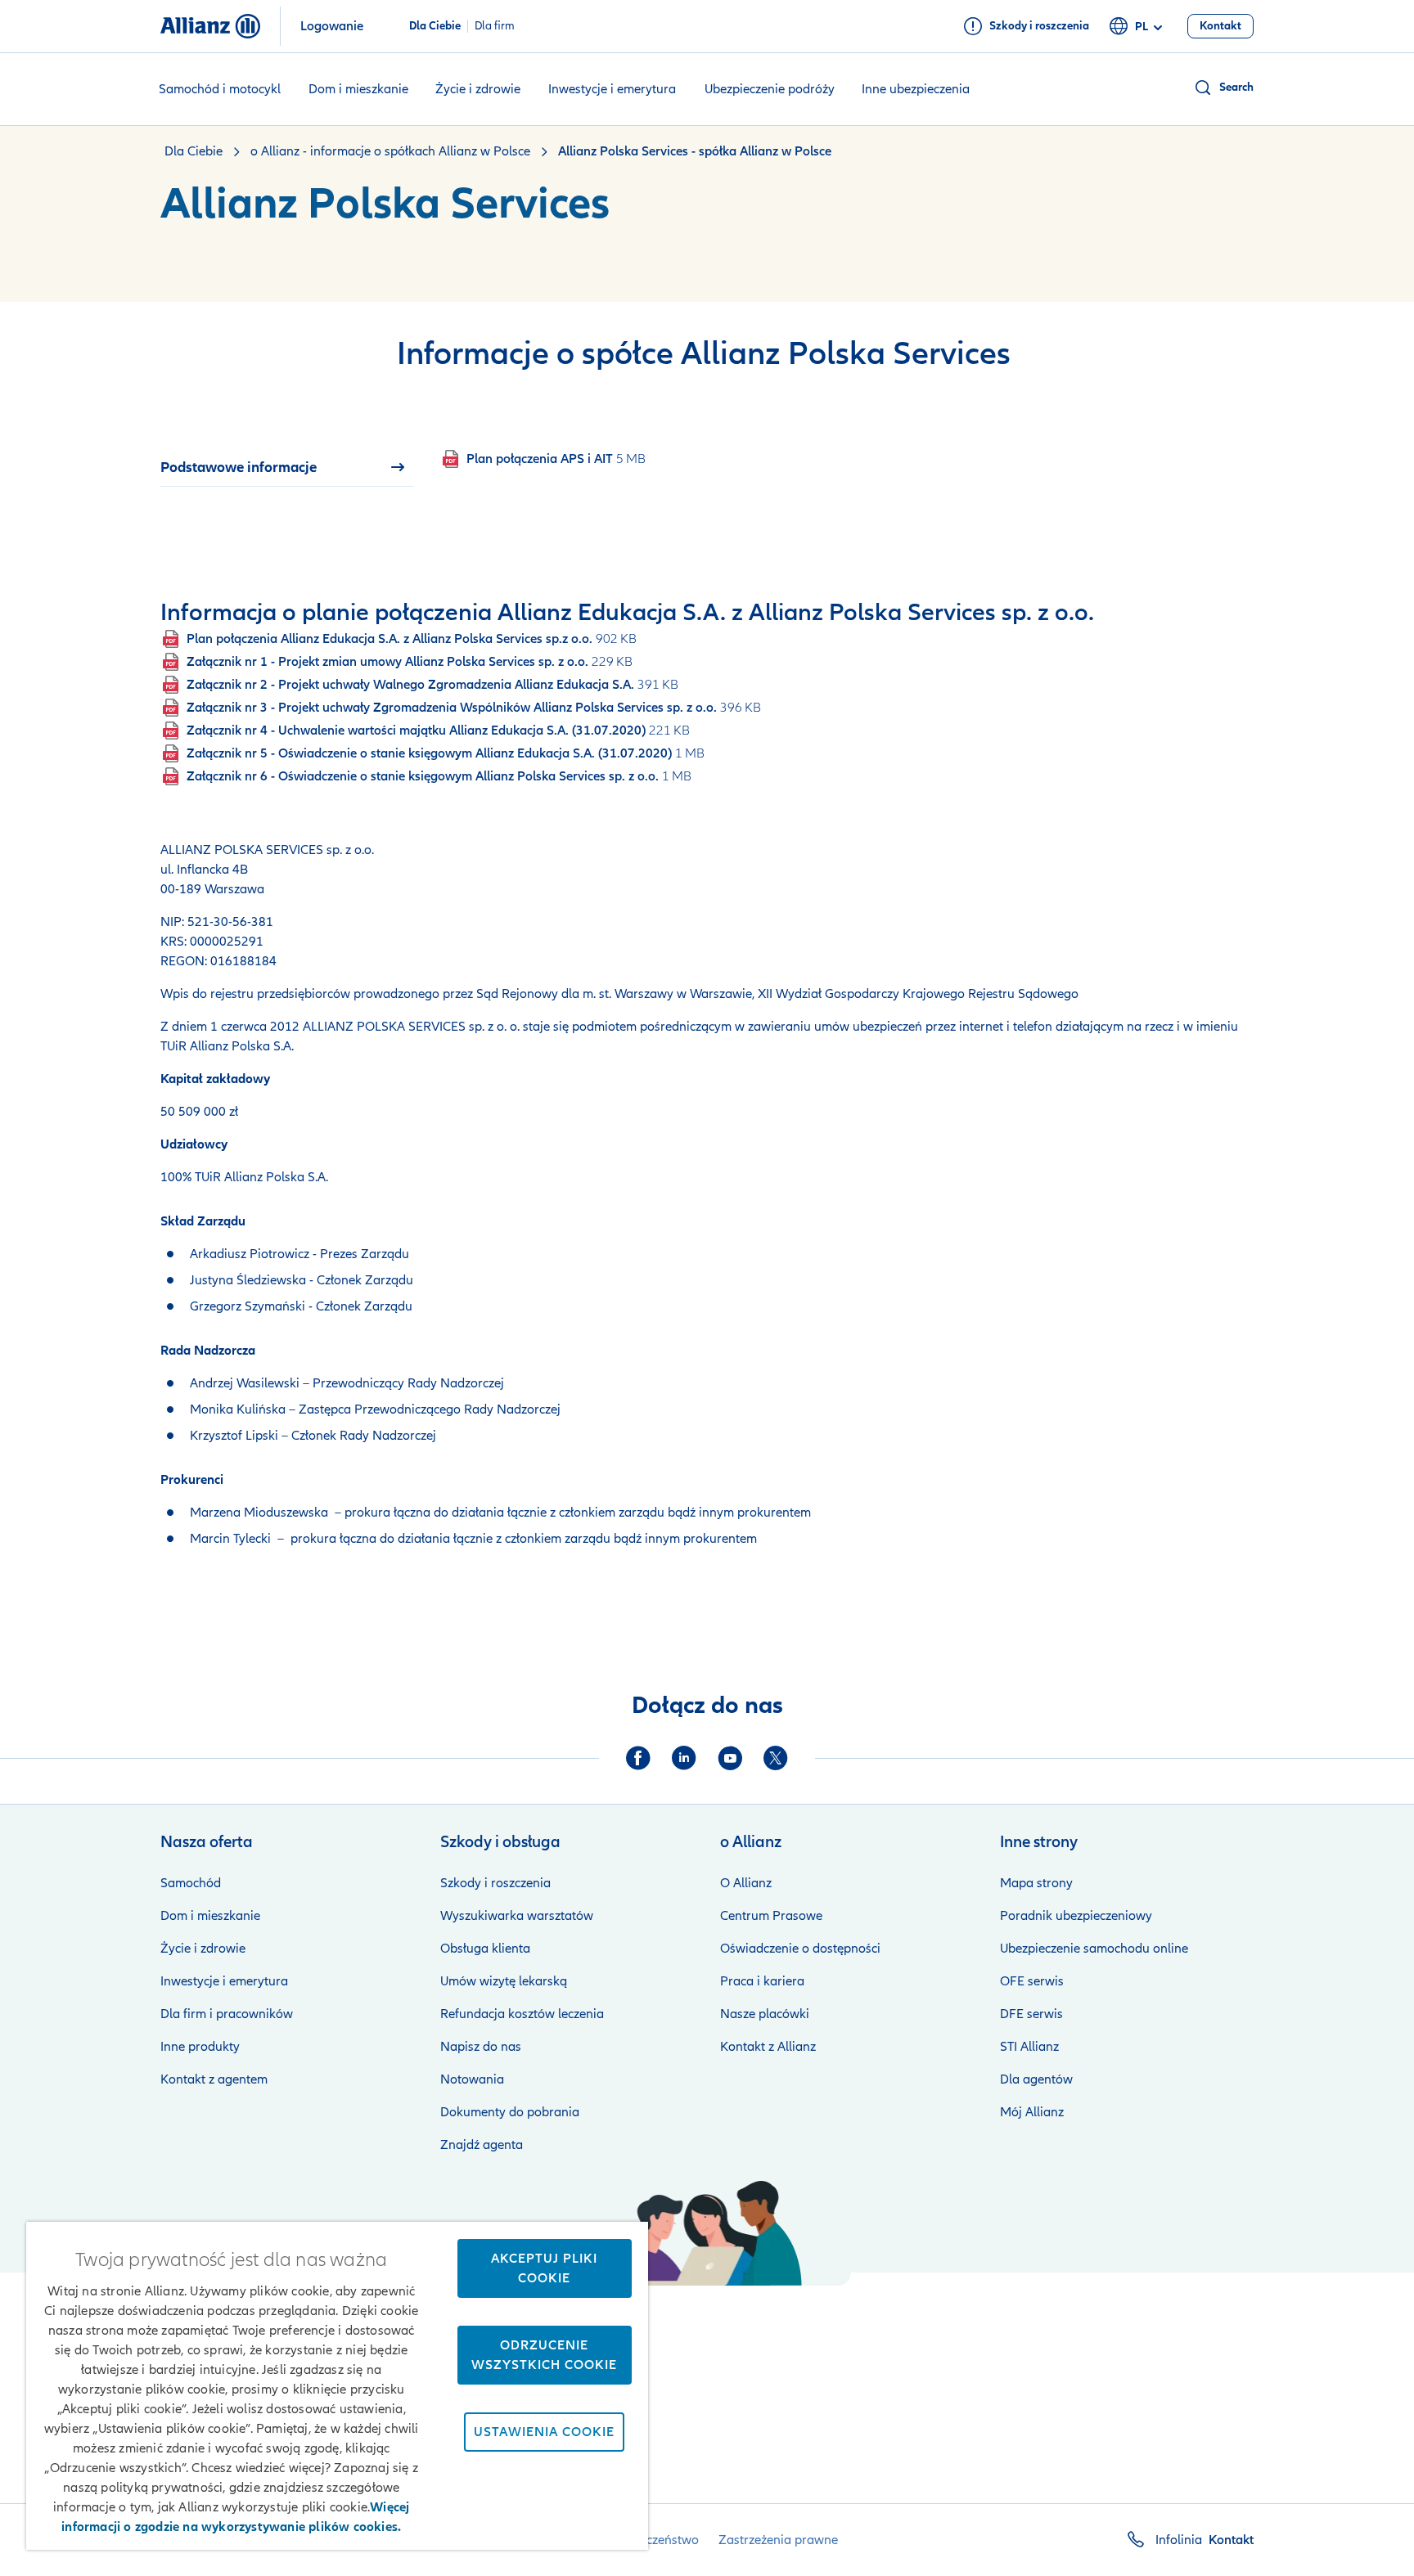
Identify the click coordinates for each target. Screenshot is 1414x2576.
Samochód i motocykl (220, 89)
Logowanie (332, 26)
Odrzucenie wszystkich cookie (544, 2355)
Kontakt (1231, 2540)
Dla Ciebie (435, 26)
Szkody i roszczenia (495, 1883)
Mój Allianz (1032, 2112)
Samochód (191, 1883)
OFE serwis (1032, 1981)
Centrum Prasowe (771, 1916)
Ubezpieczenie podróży (770, 89)
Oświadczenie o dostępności (800, 1949)
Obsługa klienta (485, 1949)
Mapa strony (1036, 1883)
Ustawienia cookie (544, 2432)
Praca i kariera (762, 1981)
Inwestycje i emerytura (612, 89)
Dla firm (495, 26)
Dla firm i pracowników (227, 2014)
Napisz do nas (481, 2047)
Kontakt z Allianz (768, 2047)
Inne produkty (200, 2047)
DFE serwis (1031, 2014)
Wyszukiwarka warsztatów (517, 1916)
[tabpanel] (754, 459)
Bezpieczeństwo (654, 2540)
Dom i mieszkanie (358, 89)
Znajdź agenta (482, 2145)
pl (1142, 27)
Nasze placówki (765, 2014)
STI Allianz (1029, 2047)
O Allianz (746, 1883)
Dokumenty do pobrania (510, 2112)
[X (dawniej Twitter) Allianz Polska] (776, 1758)
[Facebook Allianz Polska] (638, 1758)
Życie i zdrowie (478, 89)
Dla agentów (1036, 2079)
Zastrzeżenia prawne (778, 2540)
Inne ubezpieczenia (916, 89)
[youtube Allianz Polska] (730, 1758)
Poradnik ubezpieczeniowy (1076, 1916)
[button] (1223, 88)
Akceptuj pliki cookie (544, 2268)
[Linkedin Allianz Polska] (684, 1758)
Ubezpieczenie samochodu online (1094, 1949)
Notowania (472, 2079)
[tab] (287, 467)
